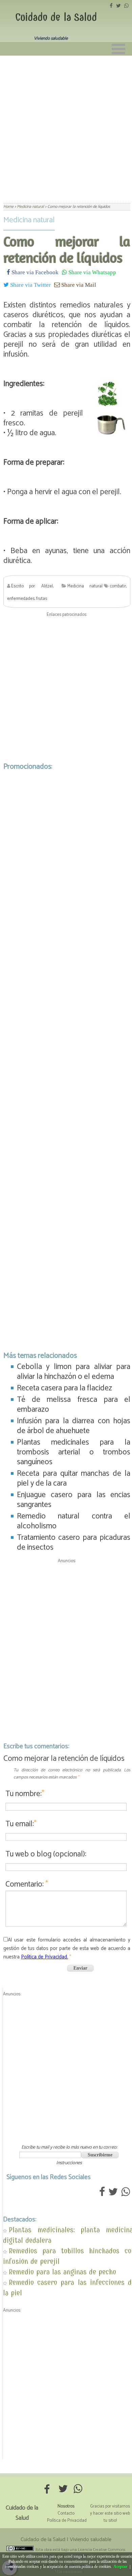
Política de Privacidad (67, 2521)
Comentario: (27, 1884)
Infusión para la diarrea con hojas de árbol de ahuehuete (74, 1426)
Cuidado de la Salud (56, 17)
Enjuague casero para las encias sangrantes (74, 1500)
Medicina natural (29, 220)
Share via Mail (78, 285)
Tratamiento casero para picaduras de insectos (74, 1543)
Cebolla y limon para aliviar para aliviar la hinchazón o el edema (74, 1372)
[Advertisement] (66, 125)
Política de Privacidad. (45, 1957)
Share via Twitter (30, 285)
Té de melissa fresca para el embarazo (74, 1405)
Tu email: (21, 1824)
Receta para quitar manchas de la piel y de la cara (74, 1478)
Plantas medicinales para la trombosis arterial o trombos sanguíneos (74, 1452)
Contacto (66, 2513)
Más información (69, 2572)
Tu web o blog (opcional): (46, 1854)
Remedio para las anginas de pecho (62, 2272)
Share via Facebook (34, 272)
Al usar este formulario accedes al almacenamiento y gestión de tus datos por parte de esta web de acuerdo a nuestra (67, 1948)
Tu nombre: (25, 1794)
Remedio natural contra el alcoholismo (74, 1521)
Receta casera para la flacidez (64, 1388)
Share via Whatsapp (92, 272)
